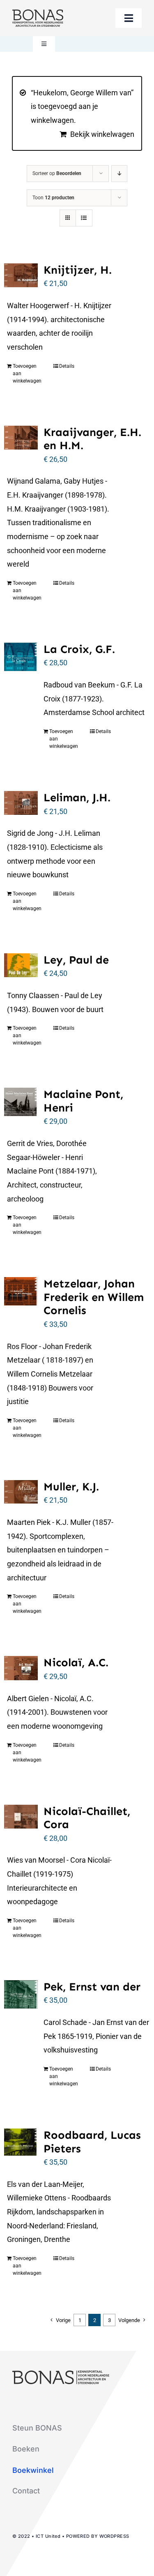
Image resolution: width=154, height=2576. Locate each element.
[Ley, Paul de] (21, 965)
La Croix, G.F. (79, 649)
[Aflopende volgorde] (119, 174)
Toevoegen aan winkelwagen (27, 374)
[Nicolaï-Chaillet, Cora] (21, 1817)
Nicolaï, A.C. (76, 1663)
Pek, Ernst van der (92, 1987)
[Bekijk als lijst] (84, 218)
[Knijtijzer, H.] (21, 275)
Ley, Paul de (76, 960)
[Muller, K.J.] (21, 1492)
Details (67, 366)
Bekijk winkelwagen (102, 134)
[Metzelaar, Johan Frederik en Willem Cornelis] (21, 1291)
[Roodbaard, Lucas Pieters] (21, 2142)
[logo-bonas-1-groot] (38, 13)
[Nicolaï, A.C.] (21, 1668)
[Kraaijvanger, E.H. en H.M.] (21, 438)
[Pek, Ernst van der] (21, 1994)
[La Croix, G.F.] (21, 657)
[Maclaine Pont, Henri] (21, 1102)
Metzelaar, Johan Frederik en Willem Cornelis (94, 1297)
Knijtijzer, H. (78, 270)
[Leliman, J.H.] (21, 803)
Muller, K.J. (71, 1487)
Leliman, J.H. (77, 798)
